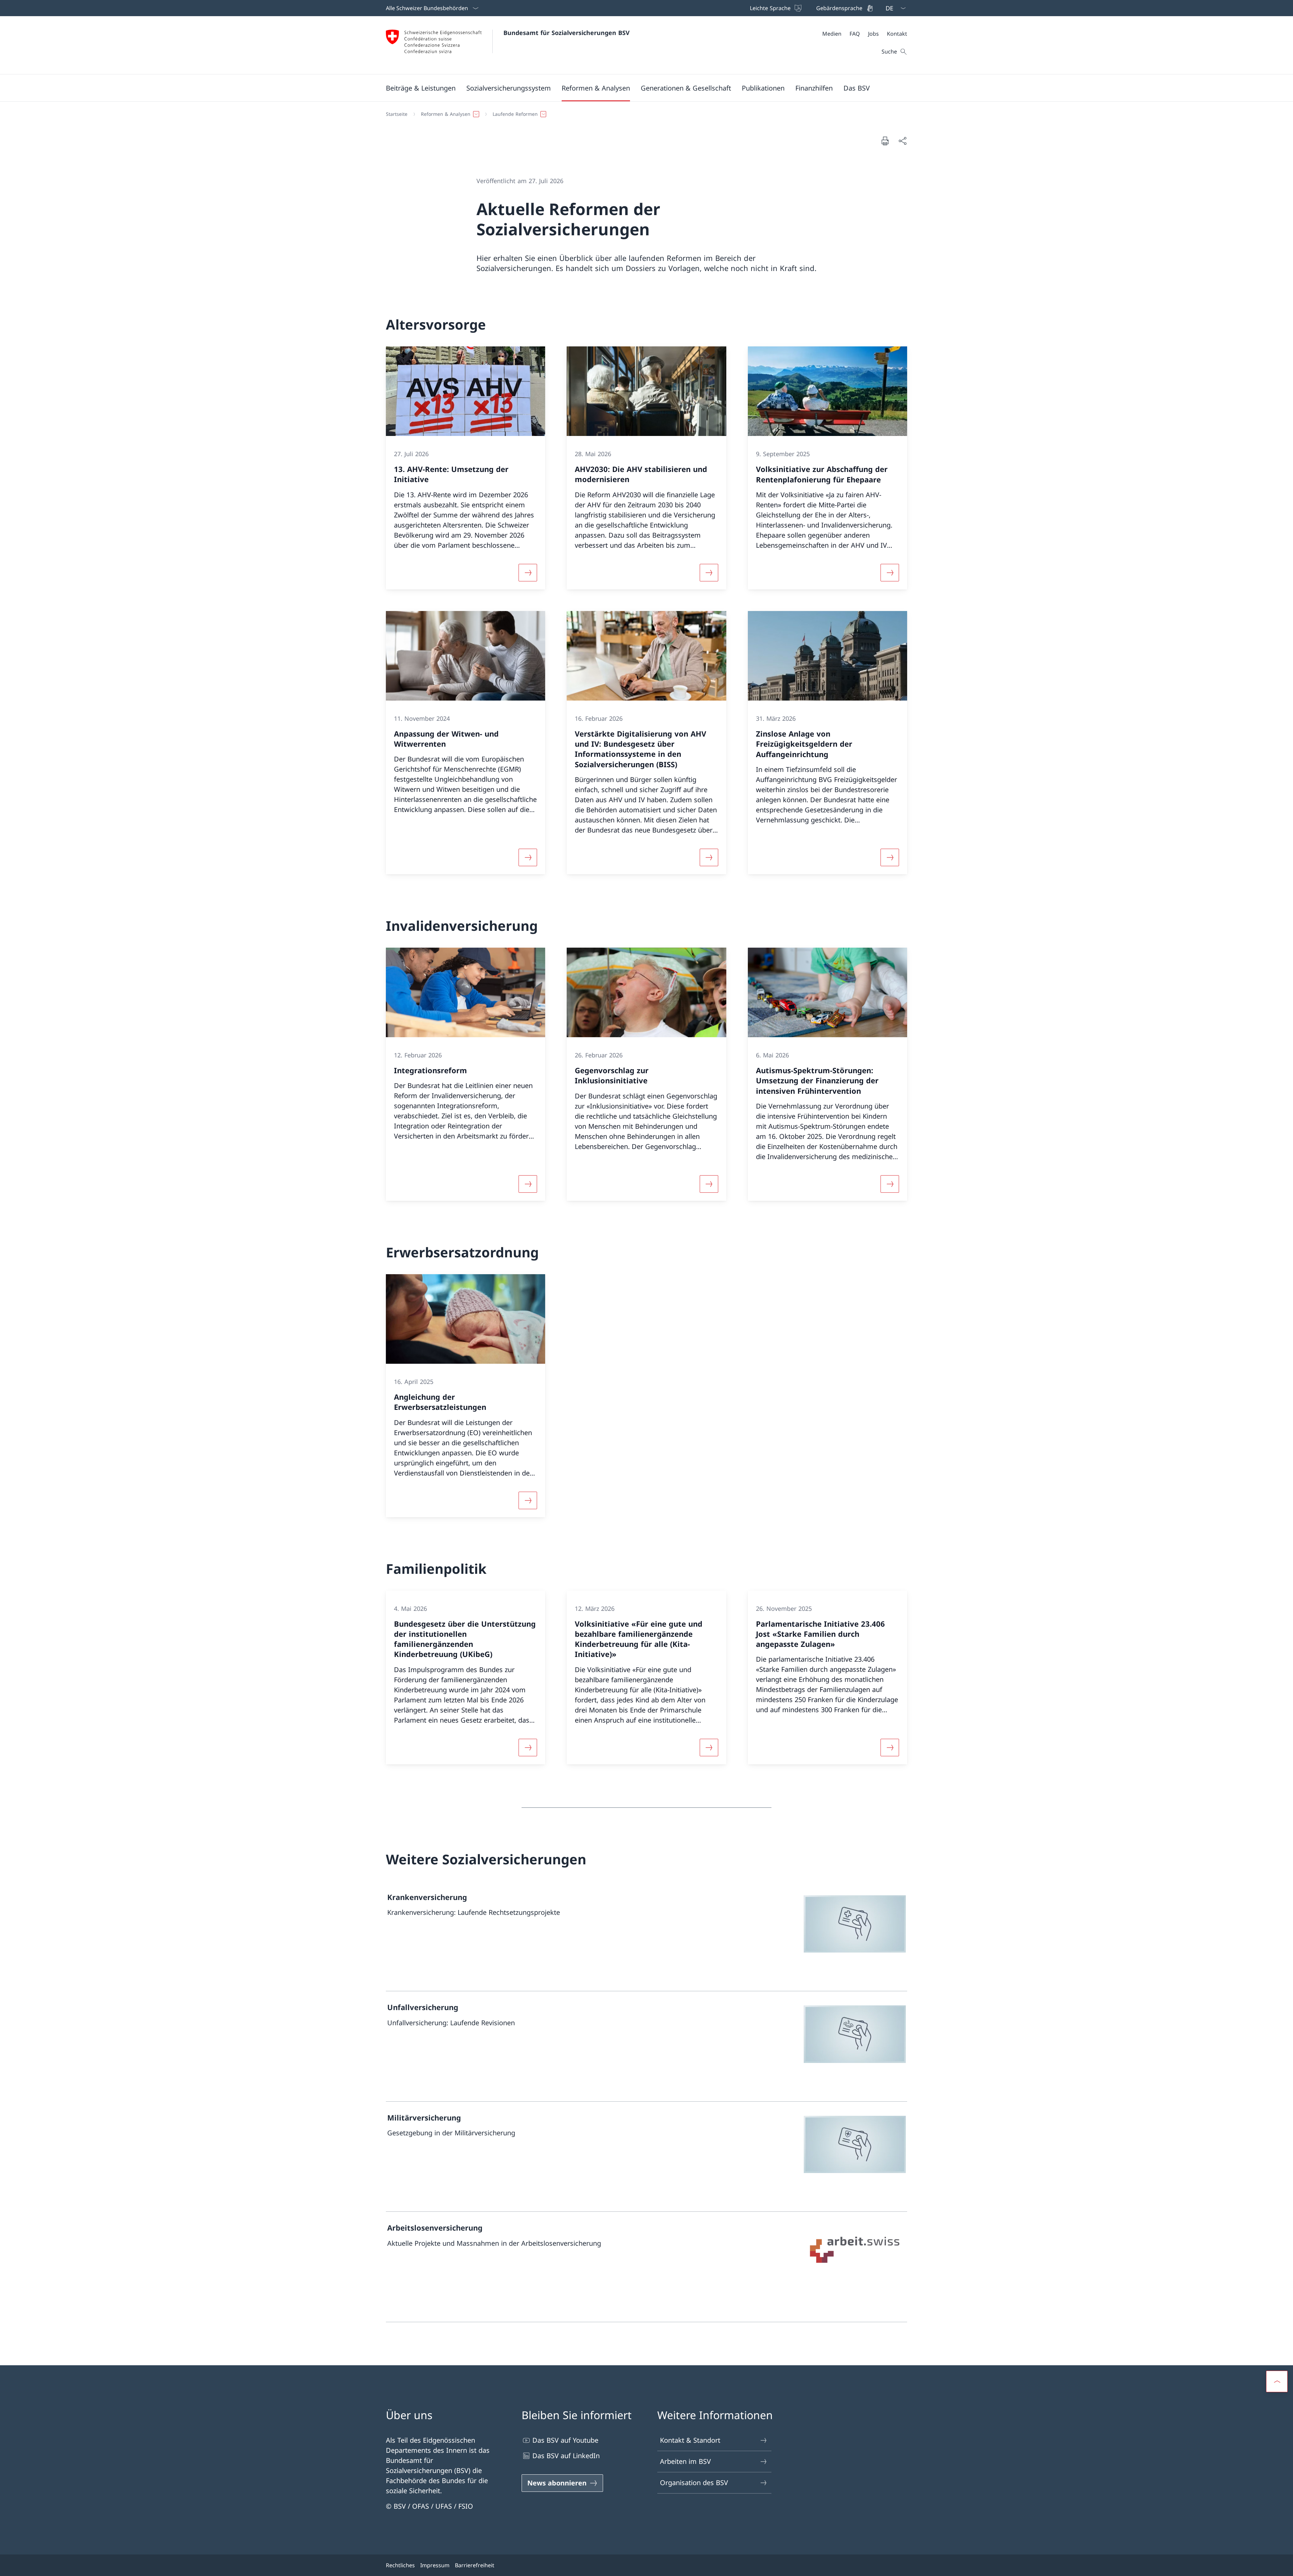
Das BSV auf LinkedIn (566, 2456)
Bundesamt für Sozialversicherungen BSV (567, 33)
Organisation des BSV (694, 2483)
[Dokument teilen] (902, 141)
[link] (646, 1936)
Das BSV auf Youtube (565, 2440)
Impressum (435, 2565)
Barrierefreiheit (475, 2565)
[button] (421, 88)
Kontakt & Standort (690, 2440)
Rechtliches (400, 2565)
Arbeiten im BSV (685, 2461)
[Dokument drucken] (885, 141)
